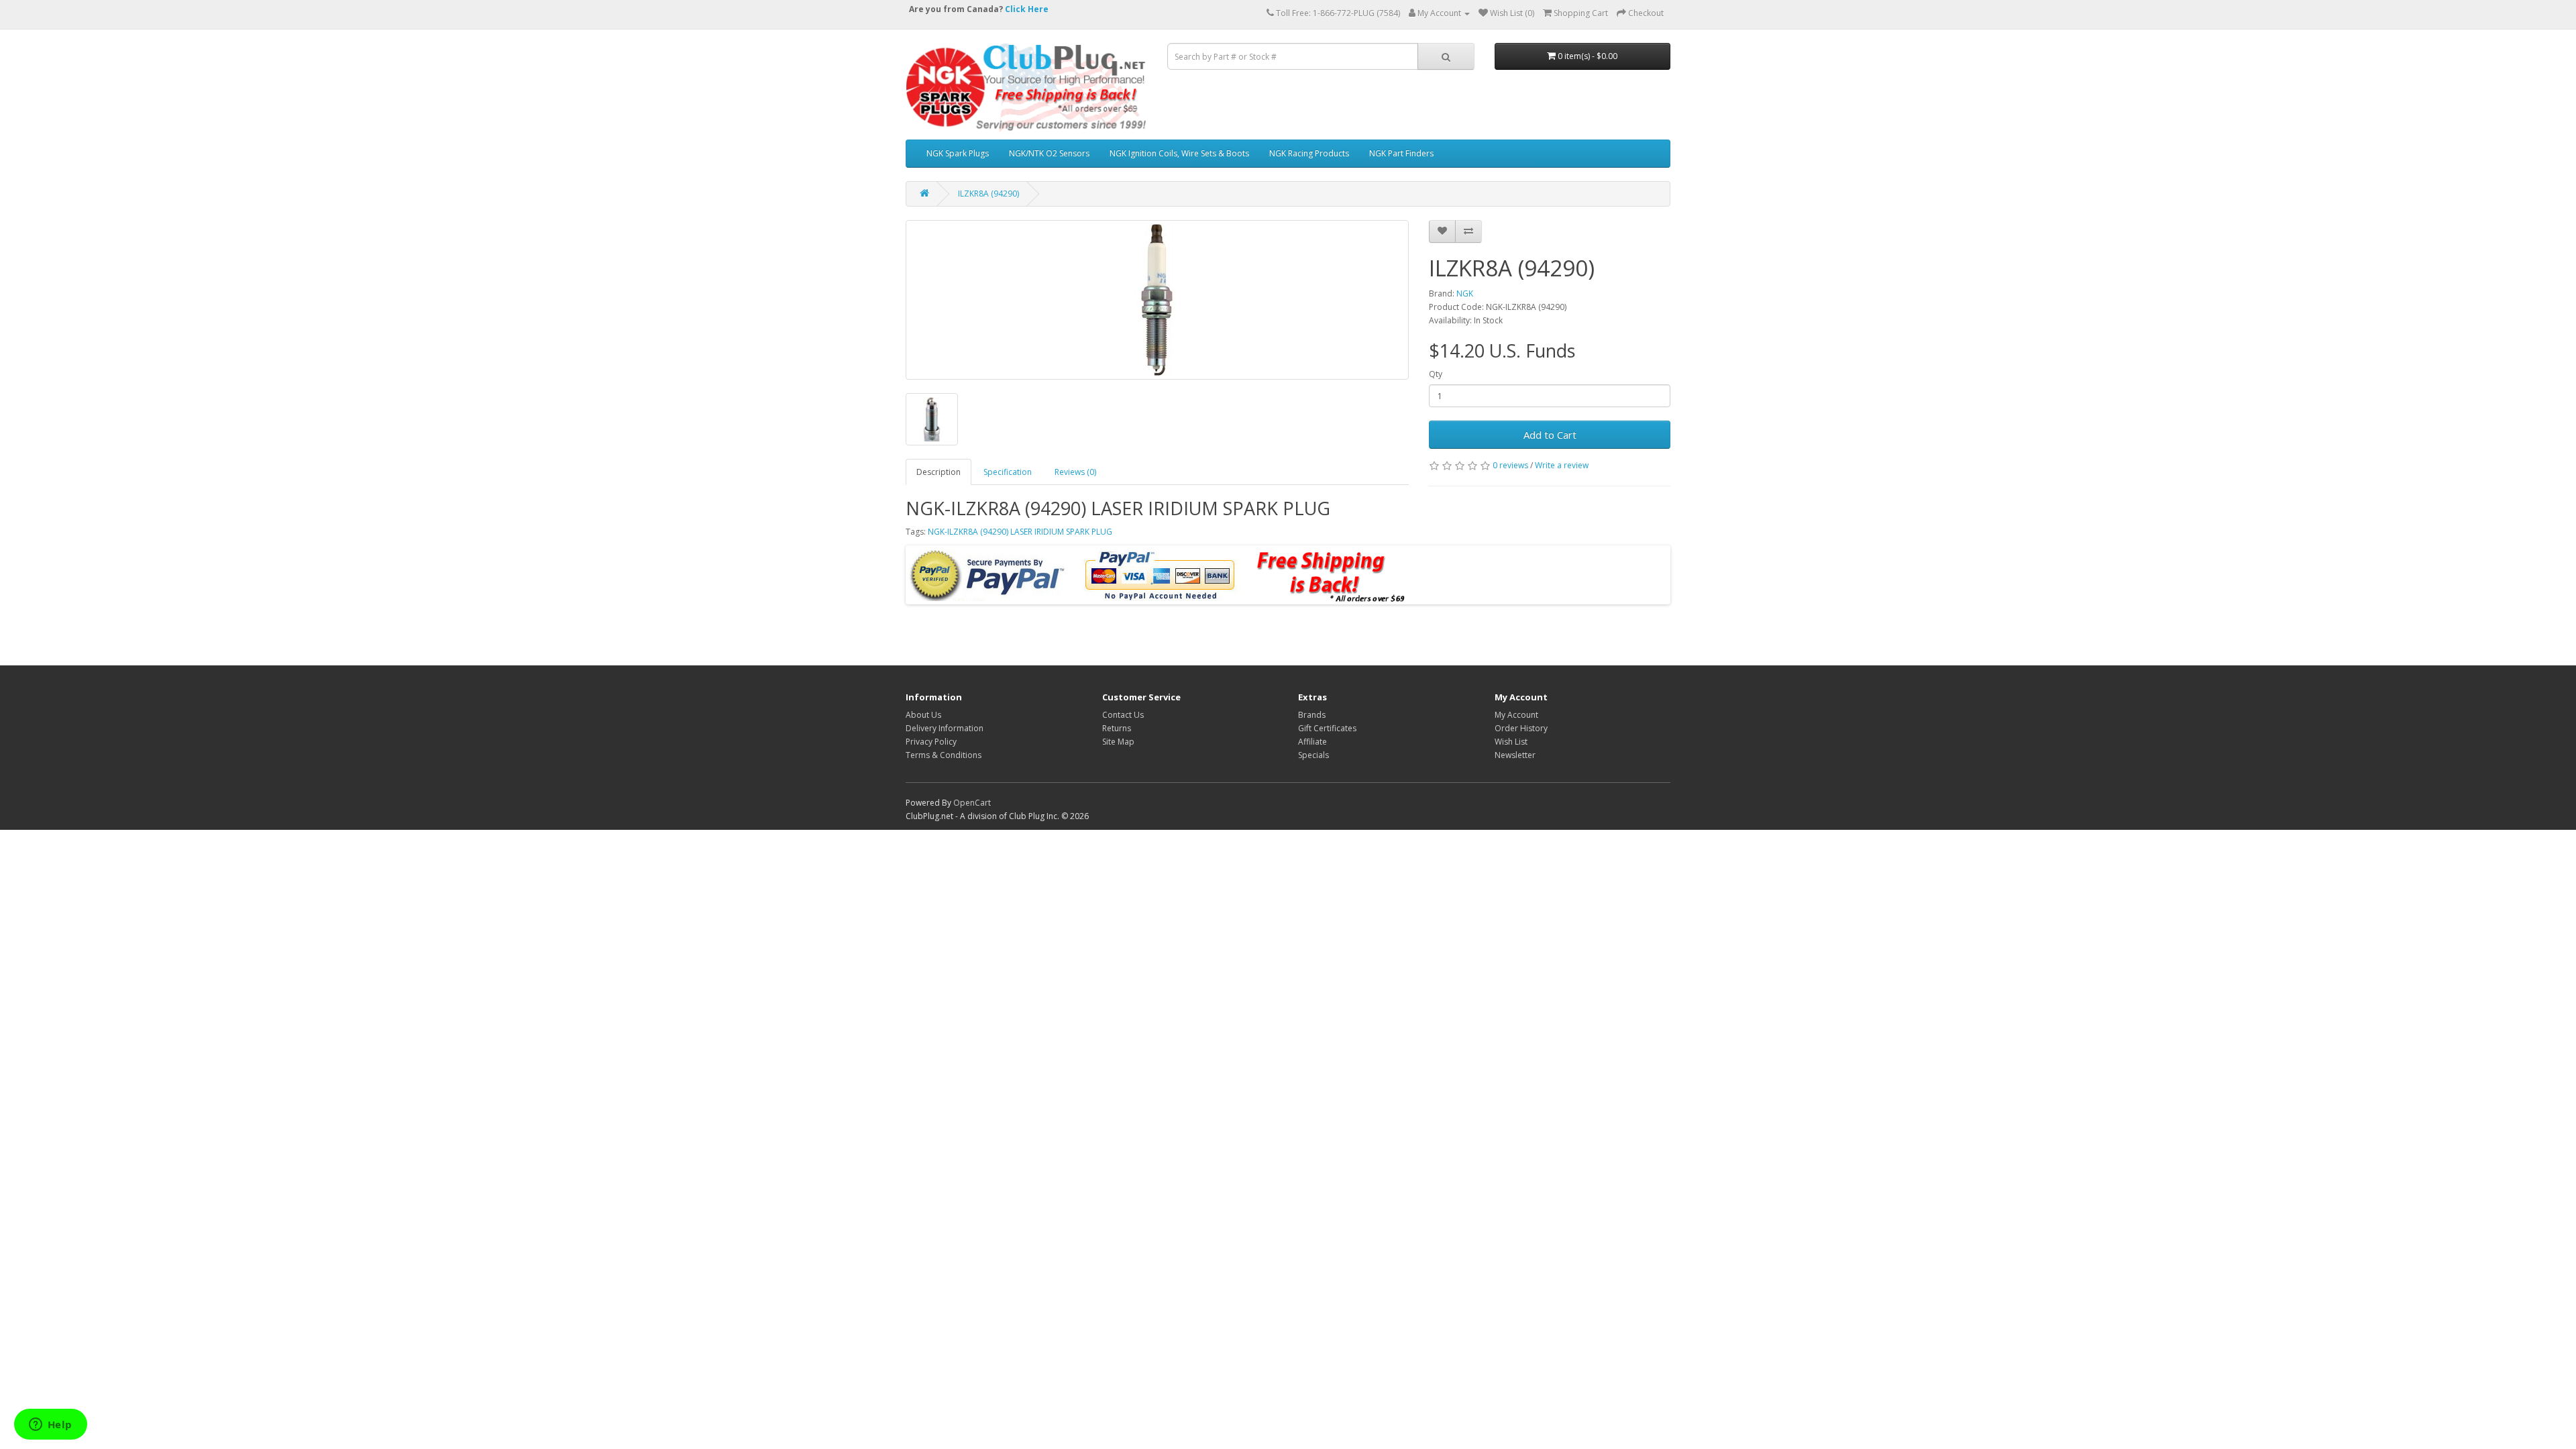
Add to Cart (1550, 435)
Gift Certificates (1327, 728)
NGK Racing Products (1309, 153)
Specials (1313, 755)
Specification (1008, 472)
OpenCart (972, 803)
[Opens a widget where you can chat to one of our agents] (50, 1426)
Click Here (1027, 9)
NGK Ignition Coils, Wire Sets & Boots (1179, 153)
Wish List (1511, 742)
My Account (1516, 715)
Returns (1117, 728)
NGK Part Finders (1401, 153)
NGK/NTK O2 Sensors (1049, 153)
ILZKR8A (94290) (988, 194)
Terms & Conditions (944, 755)
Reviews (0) (1075, 472)
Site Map (1118, 742)
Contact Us (1123, 715)
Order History (1521, 728)
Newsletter (1515, 755)
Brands (1312, 715)
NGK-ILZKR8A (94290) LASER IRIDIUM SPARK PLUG (1020, 532)
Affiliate (1312, 742)
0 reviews (1510, 465)
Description (938, 472)
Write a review (1562, 465)
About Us (923, 715)
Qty (1436, 374)
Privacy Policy (931, 742)
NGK (1465, 293)
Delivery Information (945, 728)
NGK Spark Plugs (958, 153)
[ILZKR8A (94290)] (1157, 300)
